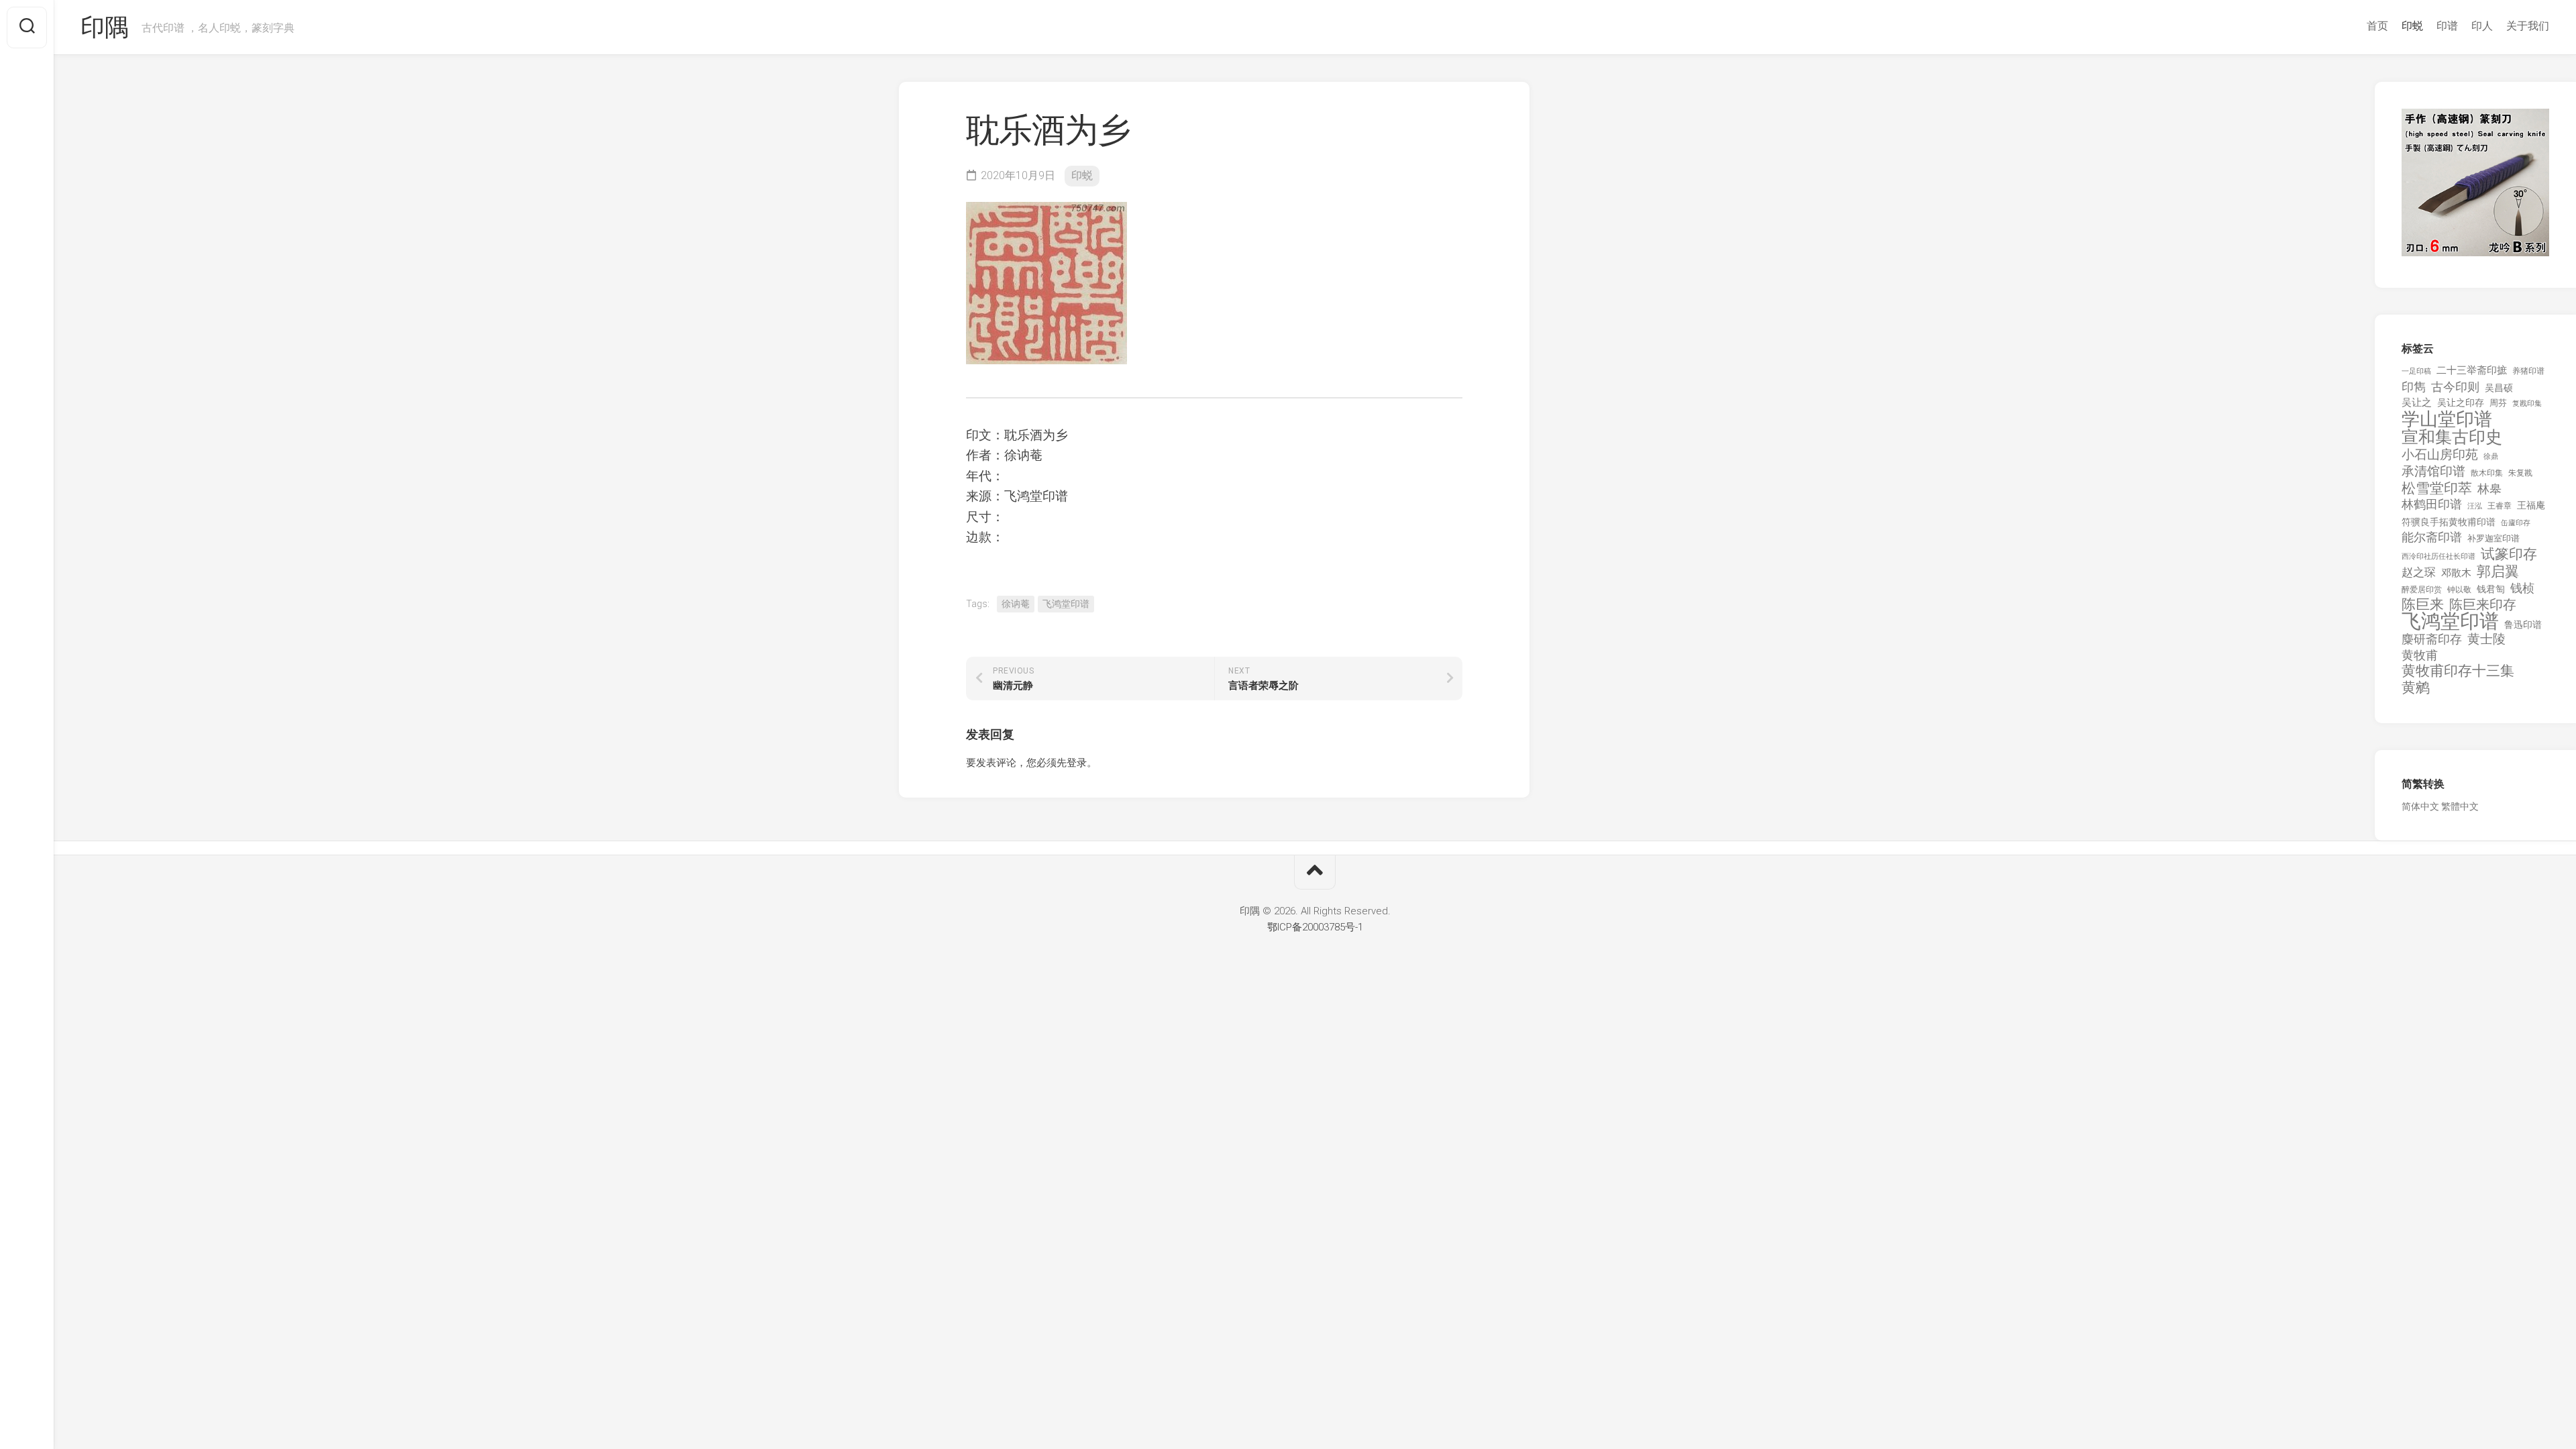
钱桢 (2522, 588)
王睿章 (2500, 506)
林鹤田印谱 (2432, 504)
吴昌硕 (2499, 388)
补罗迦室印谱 (2493, 538)
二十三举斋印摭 (2472, 370)
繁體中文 (2460, 806)
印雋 (2414, 387)
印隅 (104, 28)
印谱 (2447, 26)
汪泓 (2475, 506)
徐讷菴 (1016, 604)
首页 (2377, 26)
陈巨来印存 (2483, 605)
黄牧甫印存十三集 (2458, 671)
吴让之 (2417, 402)
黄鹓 (2416, 688)
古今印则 (2455, 387)
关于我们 (2528, 26)
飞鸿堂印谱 (1066, 604)
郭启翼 (2498, 572)
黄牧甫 (2420, 655)
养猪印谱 (2528, 371)
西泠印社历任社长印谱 (2438, 556)
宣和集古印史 (2452, 437)
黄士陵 (2486, 639)
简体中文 (2420, 806)
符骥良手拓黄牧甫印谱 (2449, 522)
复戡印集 (2527, 404)
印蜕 (2412, 26)
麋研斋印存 (2432, 639)
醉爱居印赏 (2422, 590)
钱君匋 (2491, 589)
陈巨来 (2423, 605)
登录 (1077, 763)
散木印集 (2487, 473)
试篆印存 (2509, 554)
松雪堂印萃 (2437, 489)
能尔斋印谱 (2432, 537)
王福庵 (2531, 505)
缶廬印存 (2516, 523)
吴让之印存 (2461, 402)
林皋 (2489, 489)
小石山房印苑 (2440, 455)
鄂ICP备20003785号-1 (1315, 927)
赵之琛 (2419, 572)
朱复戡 (2520, 473)
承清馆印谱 (2433, 472)
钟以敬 (2459, 590)
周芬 (2498, 403)
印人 (2482, 26)
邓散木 (2456, 573)
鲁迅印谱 (2523, 625)
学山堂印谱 (2447, 420)
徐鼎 (2491, 457)
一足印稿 (2416, 371)
